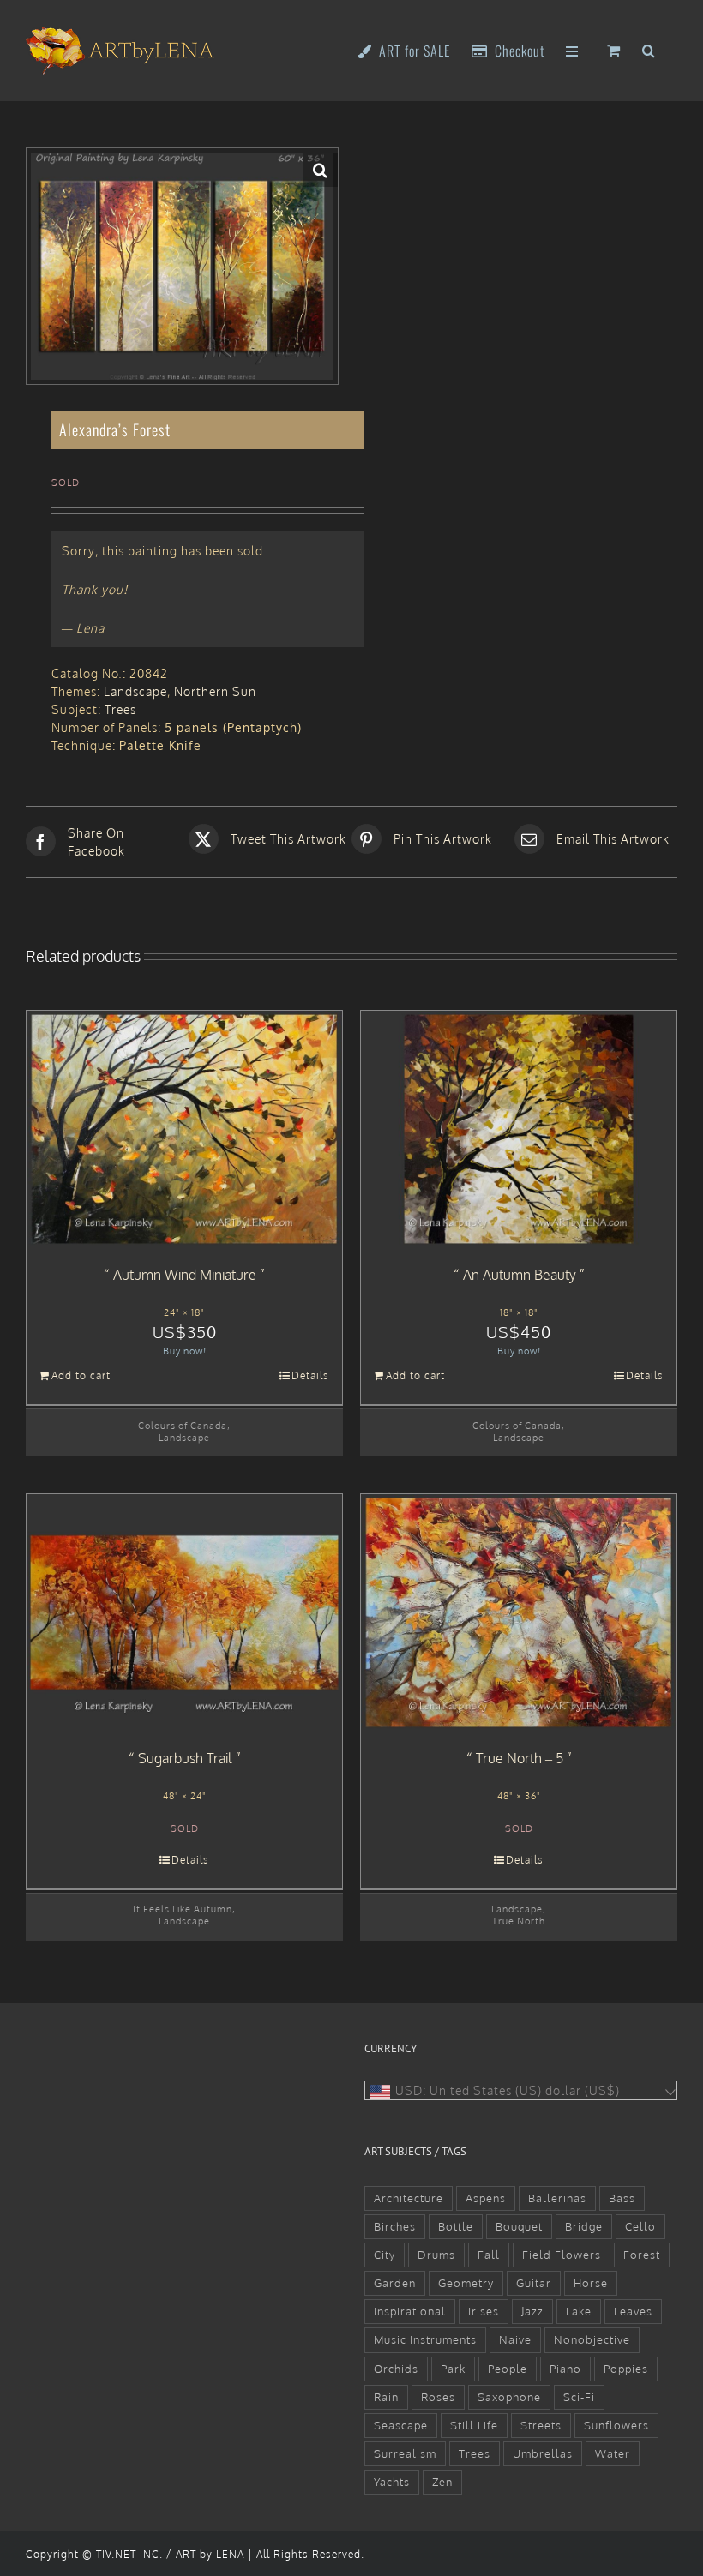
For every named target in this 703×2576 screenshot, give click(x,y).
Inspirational (410, 2311)
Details (310, 1375)
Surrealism (405, 2453)
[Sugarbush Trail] (184, 1612)
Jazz (532, 2311)
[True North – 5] (519, 1612)
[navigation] (521, 2090)
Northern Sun (215, 691)
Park (453, 2369)
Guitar (534, 2283)
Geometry (466, 2283)
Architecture (409, 2198)
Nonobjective (592, 2339)
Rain (386, 2397)
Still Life (474, 2425)
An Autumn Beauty (520, 1275)
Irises (484, 2311)
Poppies (626, 2369)
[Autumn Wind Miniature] (184, 1129)
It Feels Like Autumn (183, 1909)
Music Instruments (425, 2339)
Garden (395, 2283)
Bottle (456, 2226)
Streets (541, 2425)
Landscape (135, 691)
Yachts (392, 2482)
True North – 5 (520, 1758)
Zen (442, 2482)
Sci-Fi (579, 2397)
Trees (120, 709)
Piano (565, 2369)
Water (613, 2453)
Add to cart (81, 1375)
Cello (640, 2226)
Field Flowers (562, 2255)
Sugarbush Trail (185, 1758)
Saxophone (509, 2397)
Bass (622, 2198)
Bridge (584, 2226)
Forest (642, 2255)
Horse (591, 2283)
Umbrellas (543, 2453)
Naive (515, 2339)
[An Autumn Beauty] (519, 1129)
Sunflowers (616, 2425)
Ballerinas (557, 2198)
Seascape (401, 2425)
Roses (438, 2397)
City (385, 2255)
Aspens (486, 2198)
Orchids (396, 2369)
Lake (579, 2311)
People (508, 2369)
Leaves (633, 2311)
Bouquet (519, 2226)
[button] (649, 49)
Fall (489, 2255)
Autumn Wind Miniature (185, 1275)
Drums (436, 2255)
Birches (395, 2226)
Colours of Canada (183, 1425)
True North (519, 1921)
